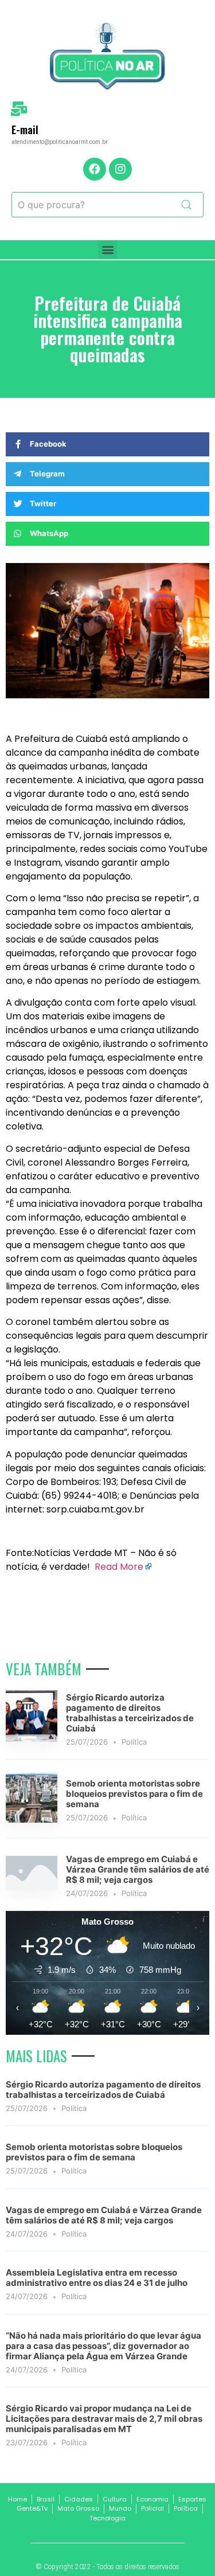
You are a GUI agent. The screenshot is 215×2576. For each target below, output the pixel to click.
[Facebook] (95, 169)
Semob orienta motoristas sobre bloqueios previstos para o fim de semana (134, 1794)
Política (134, 1742)
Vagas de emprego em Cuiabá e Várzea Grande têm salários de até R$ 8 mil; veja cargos (138, 1869)
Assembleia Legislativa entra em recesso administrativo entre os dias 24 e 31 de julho (97, 2278)
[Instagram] (120, 169)
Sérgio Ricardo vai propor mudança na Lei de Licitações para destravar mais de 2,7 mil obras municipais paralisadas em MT (104, 2419)
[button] (107, 250)
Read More (119, 1567)
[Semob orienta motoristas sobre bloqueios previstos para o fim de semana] (32, 1819)
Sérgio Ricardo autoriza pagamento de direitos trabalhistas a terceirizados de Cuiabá (130, 1713)
